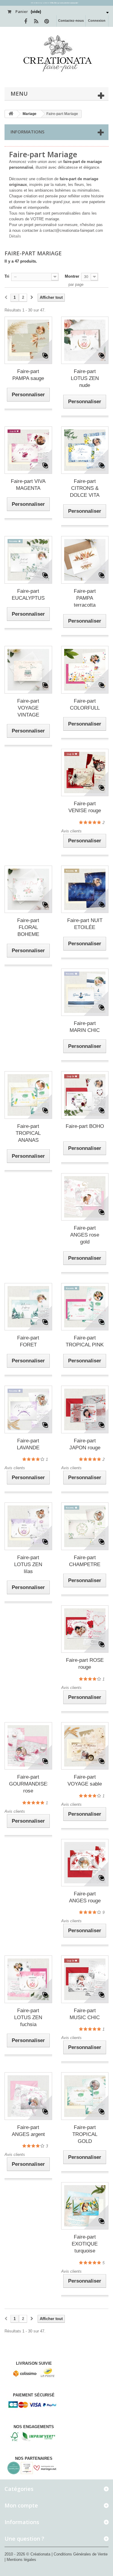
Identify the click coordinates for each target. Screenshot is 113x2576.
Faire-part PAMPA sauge (28, 375)
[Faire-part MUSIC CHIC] (85, 1979)
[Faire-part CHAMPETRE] (85, 1526)
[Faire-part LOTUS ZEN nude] (85, 340)
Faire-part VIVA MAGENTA (28, 485)
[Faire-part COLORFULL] (85, 670)
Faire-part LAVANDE (28, 1444)
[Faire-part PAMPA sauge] (28, 340)
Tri (7, 276)
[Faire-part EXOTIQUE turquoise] (85, 2206)
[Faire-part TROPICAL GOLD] (85, 2096)
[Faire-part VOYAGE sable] (85, 1746)
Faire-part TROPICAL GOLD (85, 2134)
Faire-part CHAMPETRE (85, 1561)
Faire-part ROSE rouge (85, 1664)
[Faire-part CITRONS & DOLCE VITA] (85, 450)
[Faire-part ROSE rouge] (85, 1629)
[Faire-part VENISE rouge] (85, 773)
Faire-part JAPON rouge (85, 1444)
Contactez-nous (71, 21)
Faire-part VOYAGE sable (85, 1780)
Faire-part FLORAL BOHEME (28, 927)
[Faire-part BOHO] (85, 1095)
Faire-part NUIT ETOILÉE (85, 924)
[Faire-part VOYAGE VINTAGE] (28, 670)
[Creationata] (56, 53)
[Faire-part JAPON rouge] (85, 1409)
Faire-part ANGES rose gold (85, 1235)
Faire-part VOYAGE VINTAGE (28, 708)
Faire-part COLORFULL (85, 704)
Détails (15, 236)
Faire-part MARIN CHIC (85, 1027)
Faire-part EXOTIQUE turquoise (85, 2244)
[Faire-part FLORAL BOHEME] (28, 889)
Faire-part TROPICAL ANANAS (28, 1133)
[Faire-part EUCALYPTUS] (28, 560)
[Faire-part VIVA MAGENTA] (28, 450)
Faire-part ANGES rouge (85, 1897)
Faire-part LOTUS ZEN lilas (28, 1564)
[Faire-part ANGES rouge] (85, 1863)
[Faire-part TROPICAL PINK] (85, 1307)
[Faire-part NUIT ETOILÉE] (85, 889)
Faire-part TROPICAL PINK (85, 1341)
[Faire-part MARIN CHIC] (85, 992)
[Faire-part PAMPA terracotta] (85, 560)
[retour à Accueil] (11, 114)
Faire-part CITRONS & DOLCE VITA (85, 488)
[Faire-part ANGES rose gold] (85, 1197)
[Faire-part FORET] (28, 1307)
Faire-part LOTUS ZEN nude (85, 378)
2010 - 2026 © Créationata (28, 2554)
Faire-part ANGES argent (28, 2131)
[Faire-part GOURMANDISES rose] (28, 1746)
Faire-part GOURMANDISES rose (28, 1784)
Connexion (97, 21)
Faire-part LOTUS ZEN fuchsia (28, 2017)
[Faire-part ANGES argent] (28, 2096)
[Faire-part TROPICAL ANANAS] (28, 1095)
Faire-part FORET (28, 1341)
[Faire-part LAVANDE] (28, 1409)
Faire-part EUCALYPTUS (28, 595)
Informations (27, 132)
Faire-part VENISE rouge (85, 807)
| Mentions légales (20, 2560)
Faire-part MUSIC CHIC (85, 2014)
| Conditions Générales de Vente (80, 2554)
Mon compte (21, 2505)
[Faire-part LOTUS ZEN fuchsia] (28, 1979)
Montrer (72, 276)
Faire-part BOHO (85, 1126)
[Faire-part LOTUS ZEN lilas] (28, 1526)
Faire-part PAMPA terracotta (85, 598)
